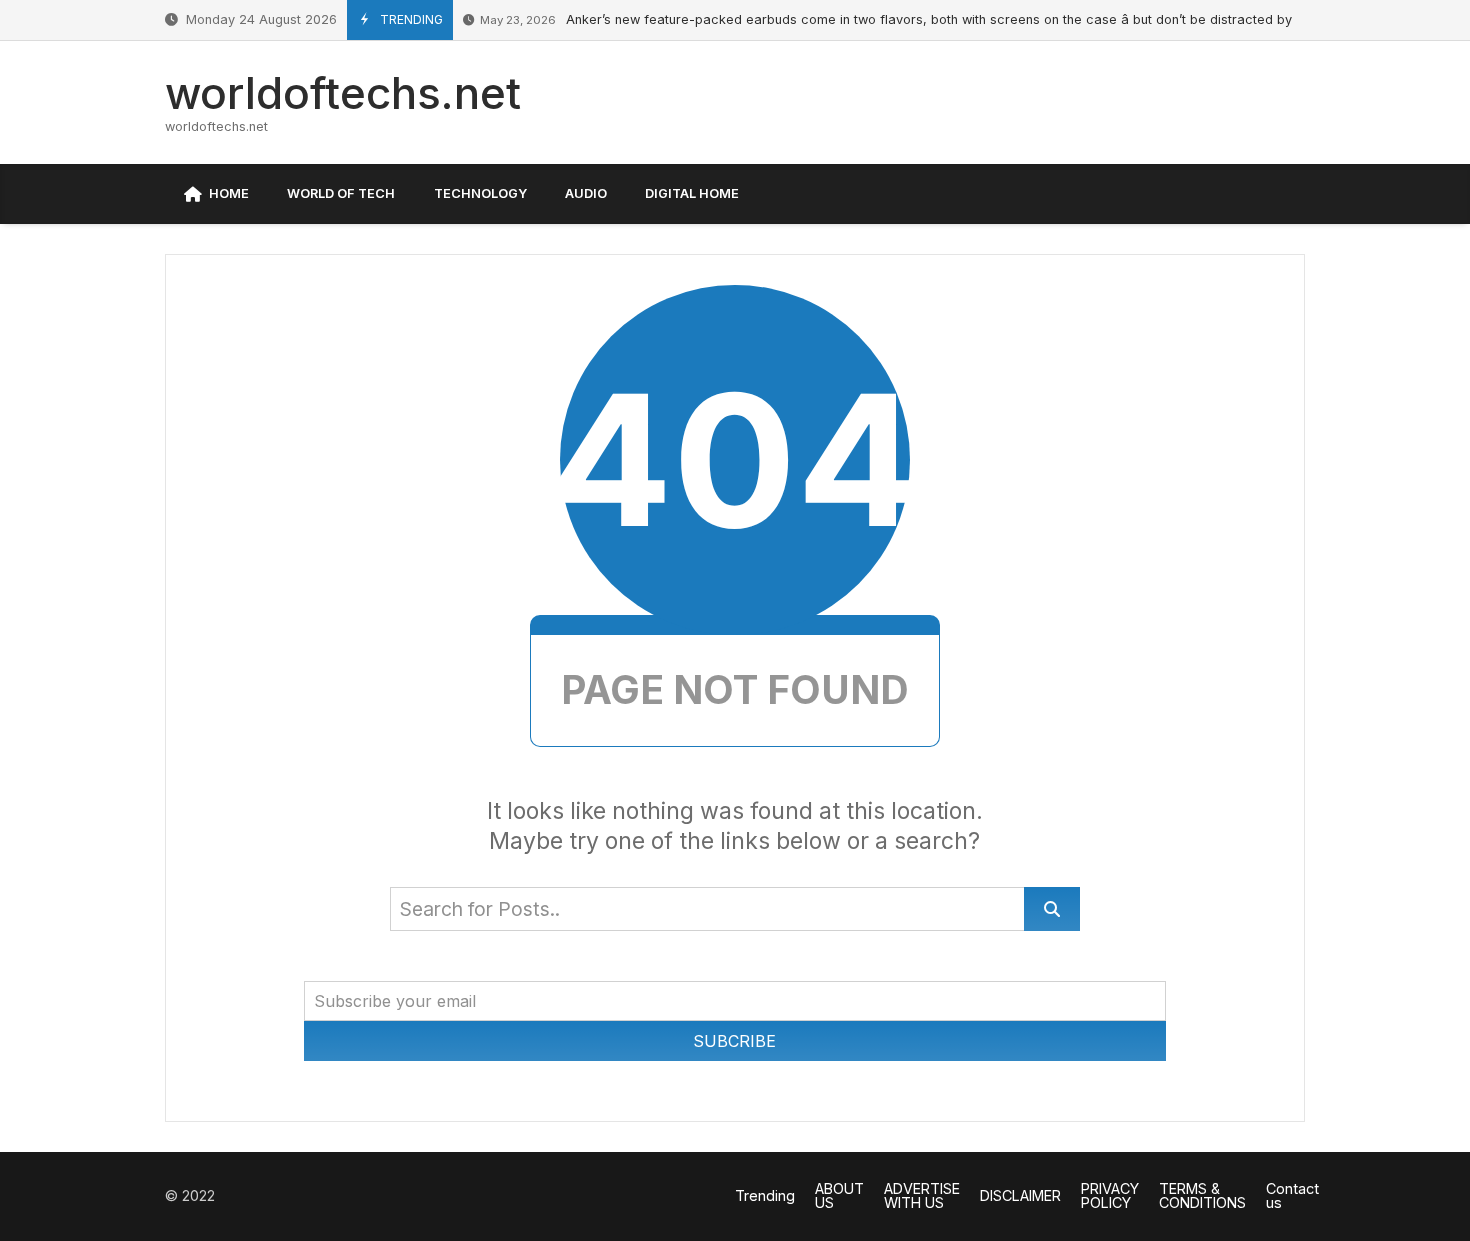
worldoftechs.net (343, 93)
